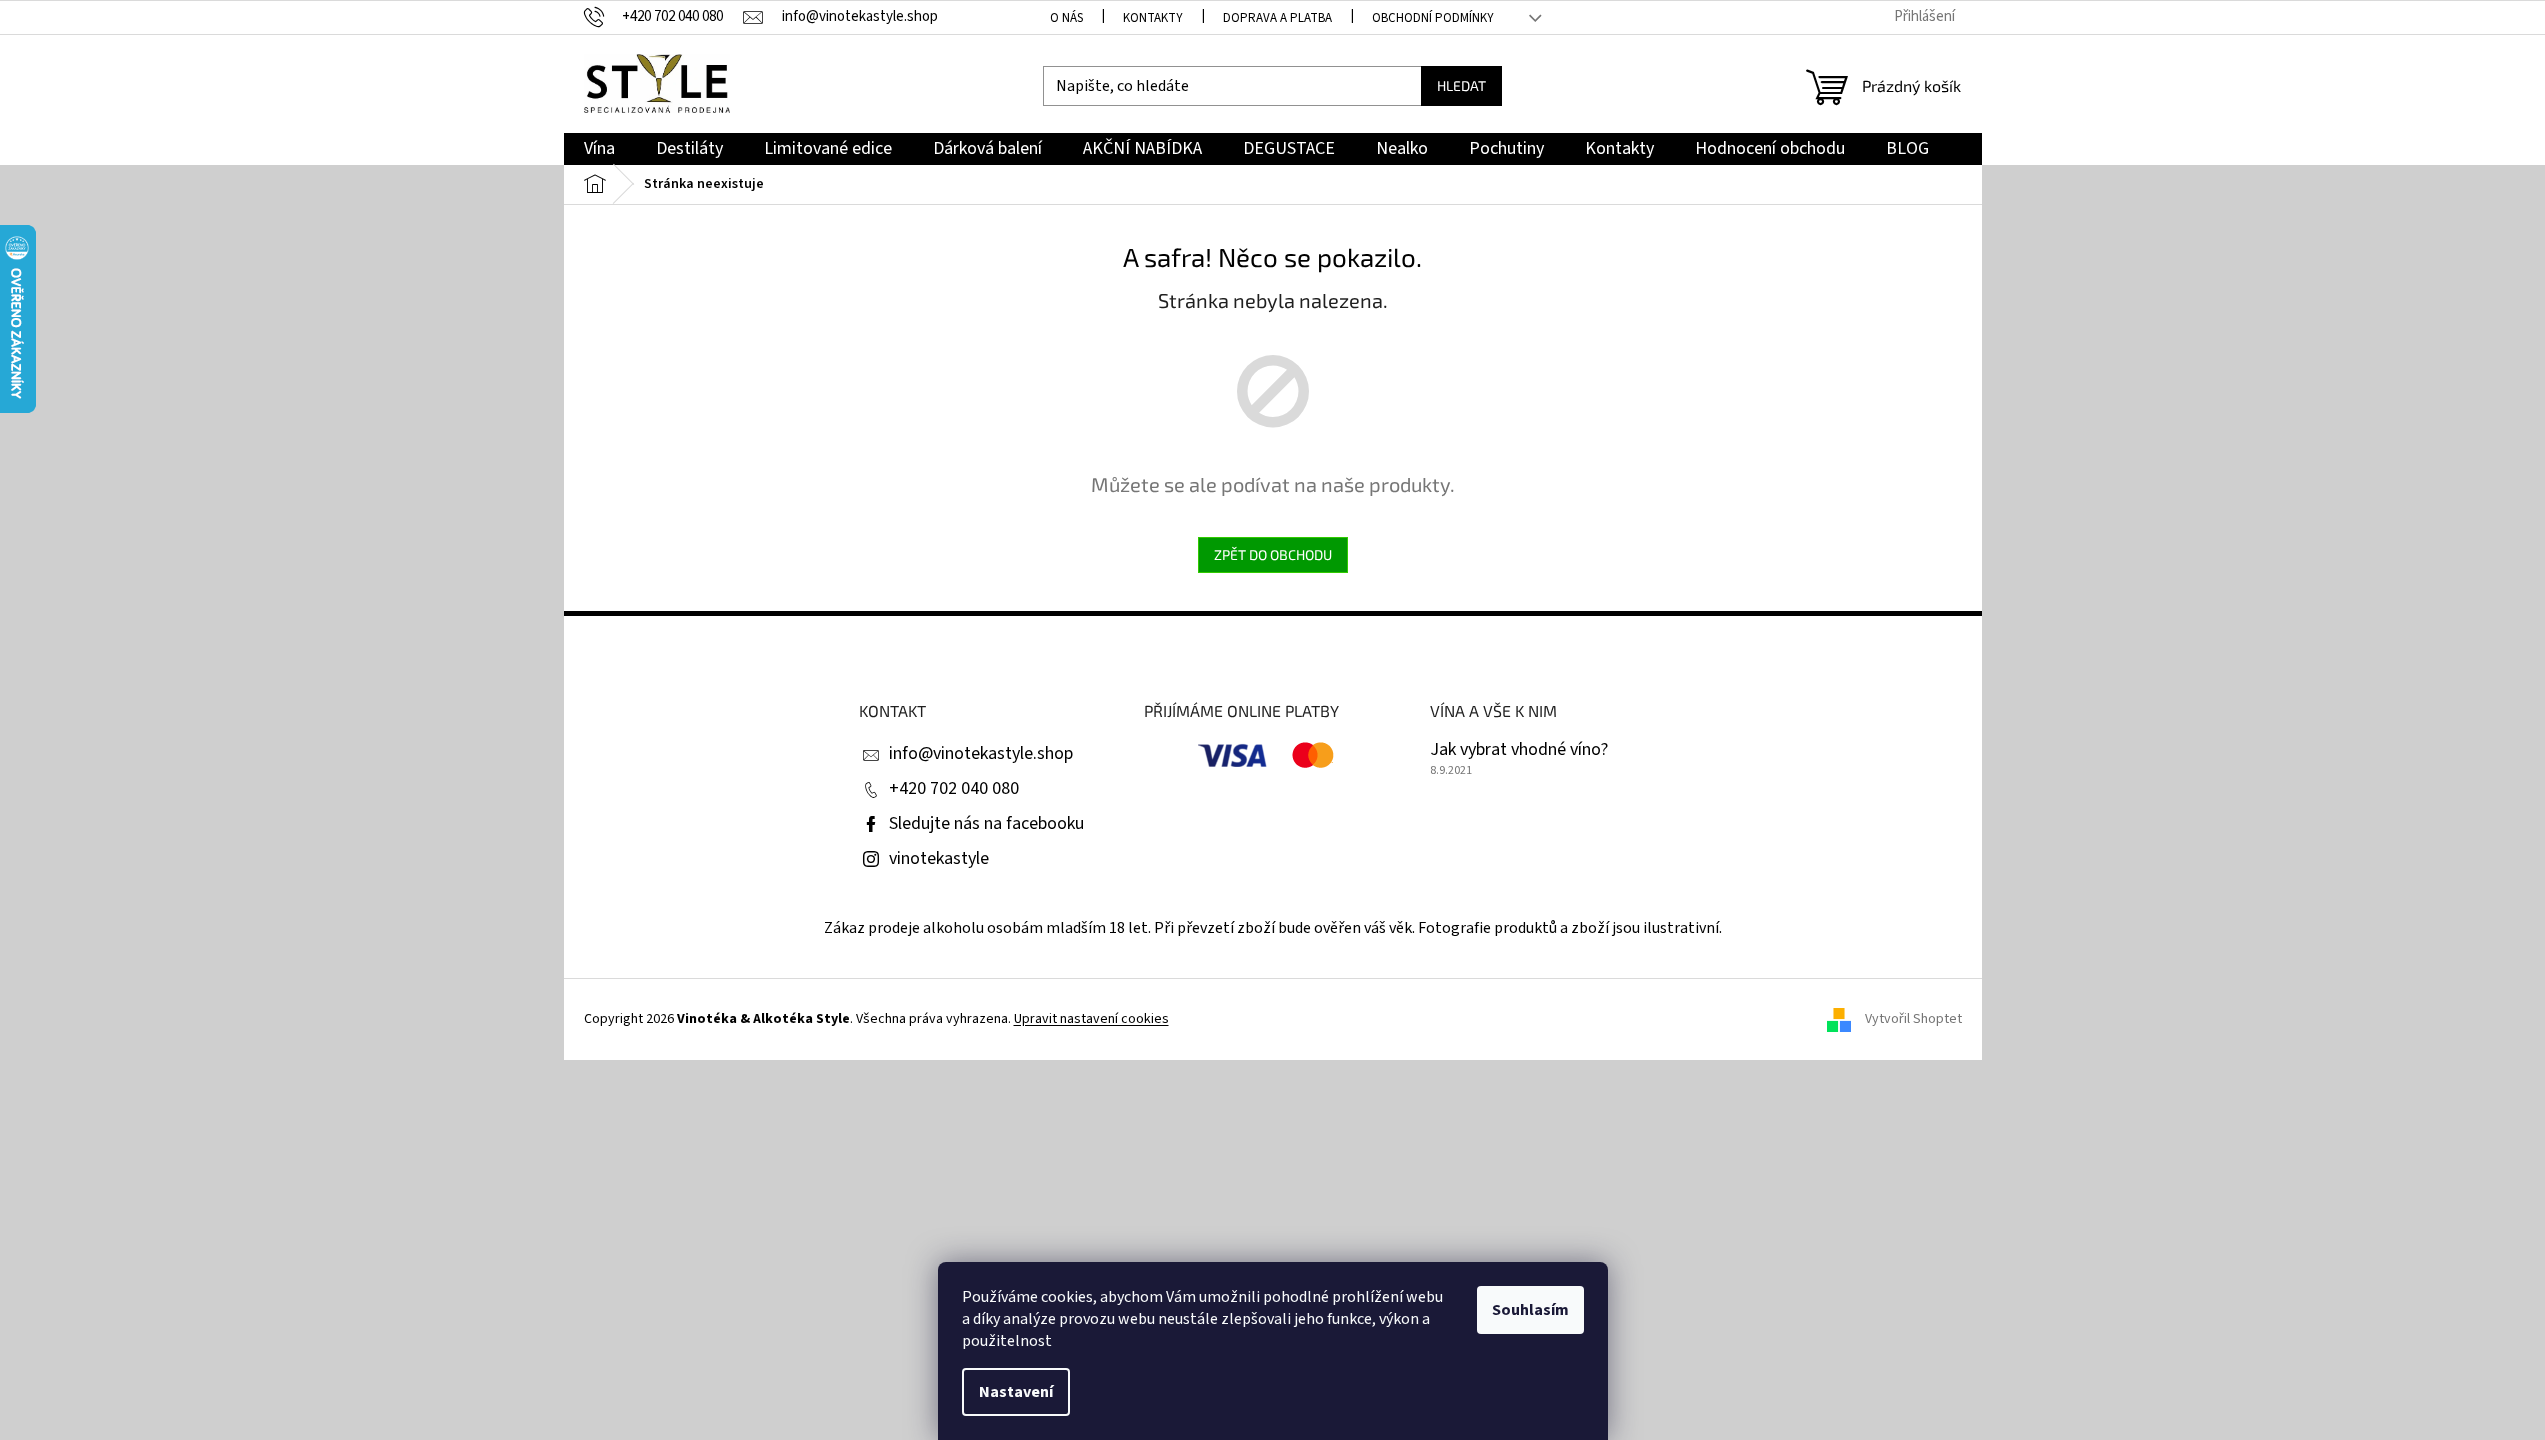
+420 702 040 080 (954, 788)
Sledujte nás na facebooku (986, 823)
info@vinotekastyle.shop (981, 753)
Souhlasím (1530, 1310)
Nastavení (1016, 1392)
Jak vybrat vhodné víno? (1519, 750)
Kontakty (1153, 18)
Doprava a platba (1277, 18)
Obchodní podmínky (1433, 18)
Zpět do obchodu (1273, 554)
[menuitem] (599, 149)
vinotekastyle (939, 858)
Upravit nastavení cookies (1091, 1019)
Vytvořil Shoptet (1913, 1019)
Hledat (1461, 85)
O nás (1066, 18)
